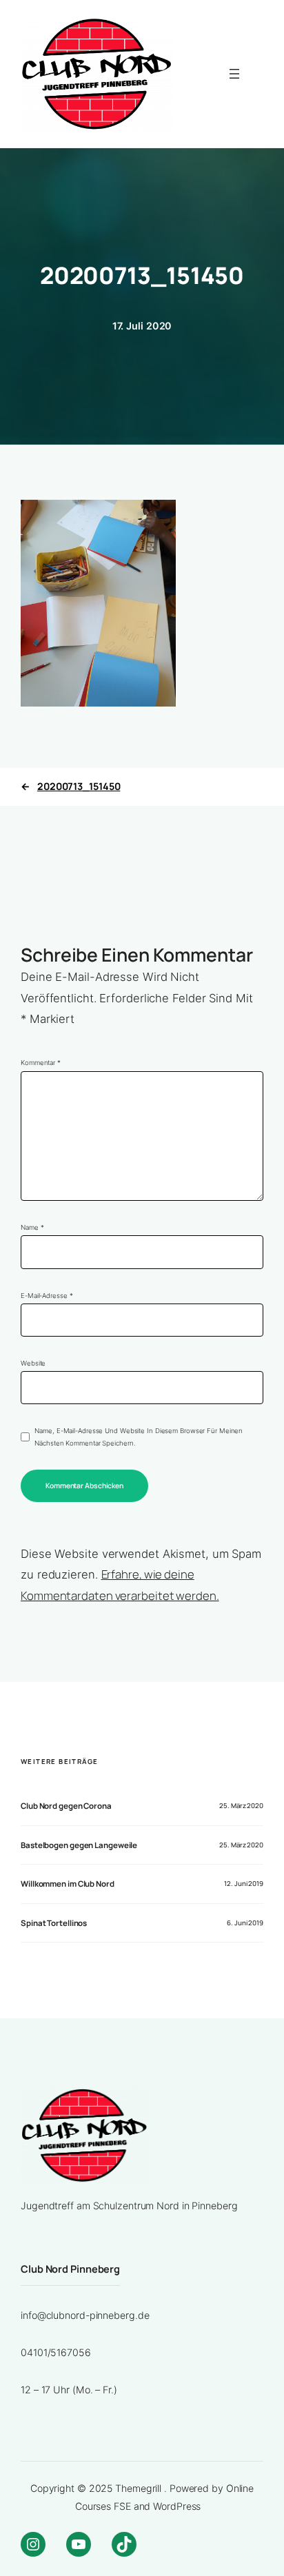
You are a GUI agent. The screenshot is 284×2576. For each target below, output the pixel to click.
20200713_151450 (79, 786)
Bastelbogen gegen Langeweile (79, 1845)
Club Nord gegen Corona (66, 1806)
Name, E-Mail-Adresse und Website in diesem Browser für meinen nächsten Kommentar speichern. (139, 1437)
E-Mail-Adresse (47, 1296)
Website (33, 1363)
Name (32, 1227)
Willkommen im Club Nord (68, 1884)
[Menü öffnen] (234, 74)
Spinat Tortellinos (54, 1923)
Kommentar (41, 1063)
